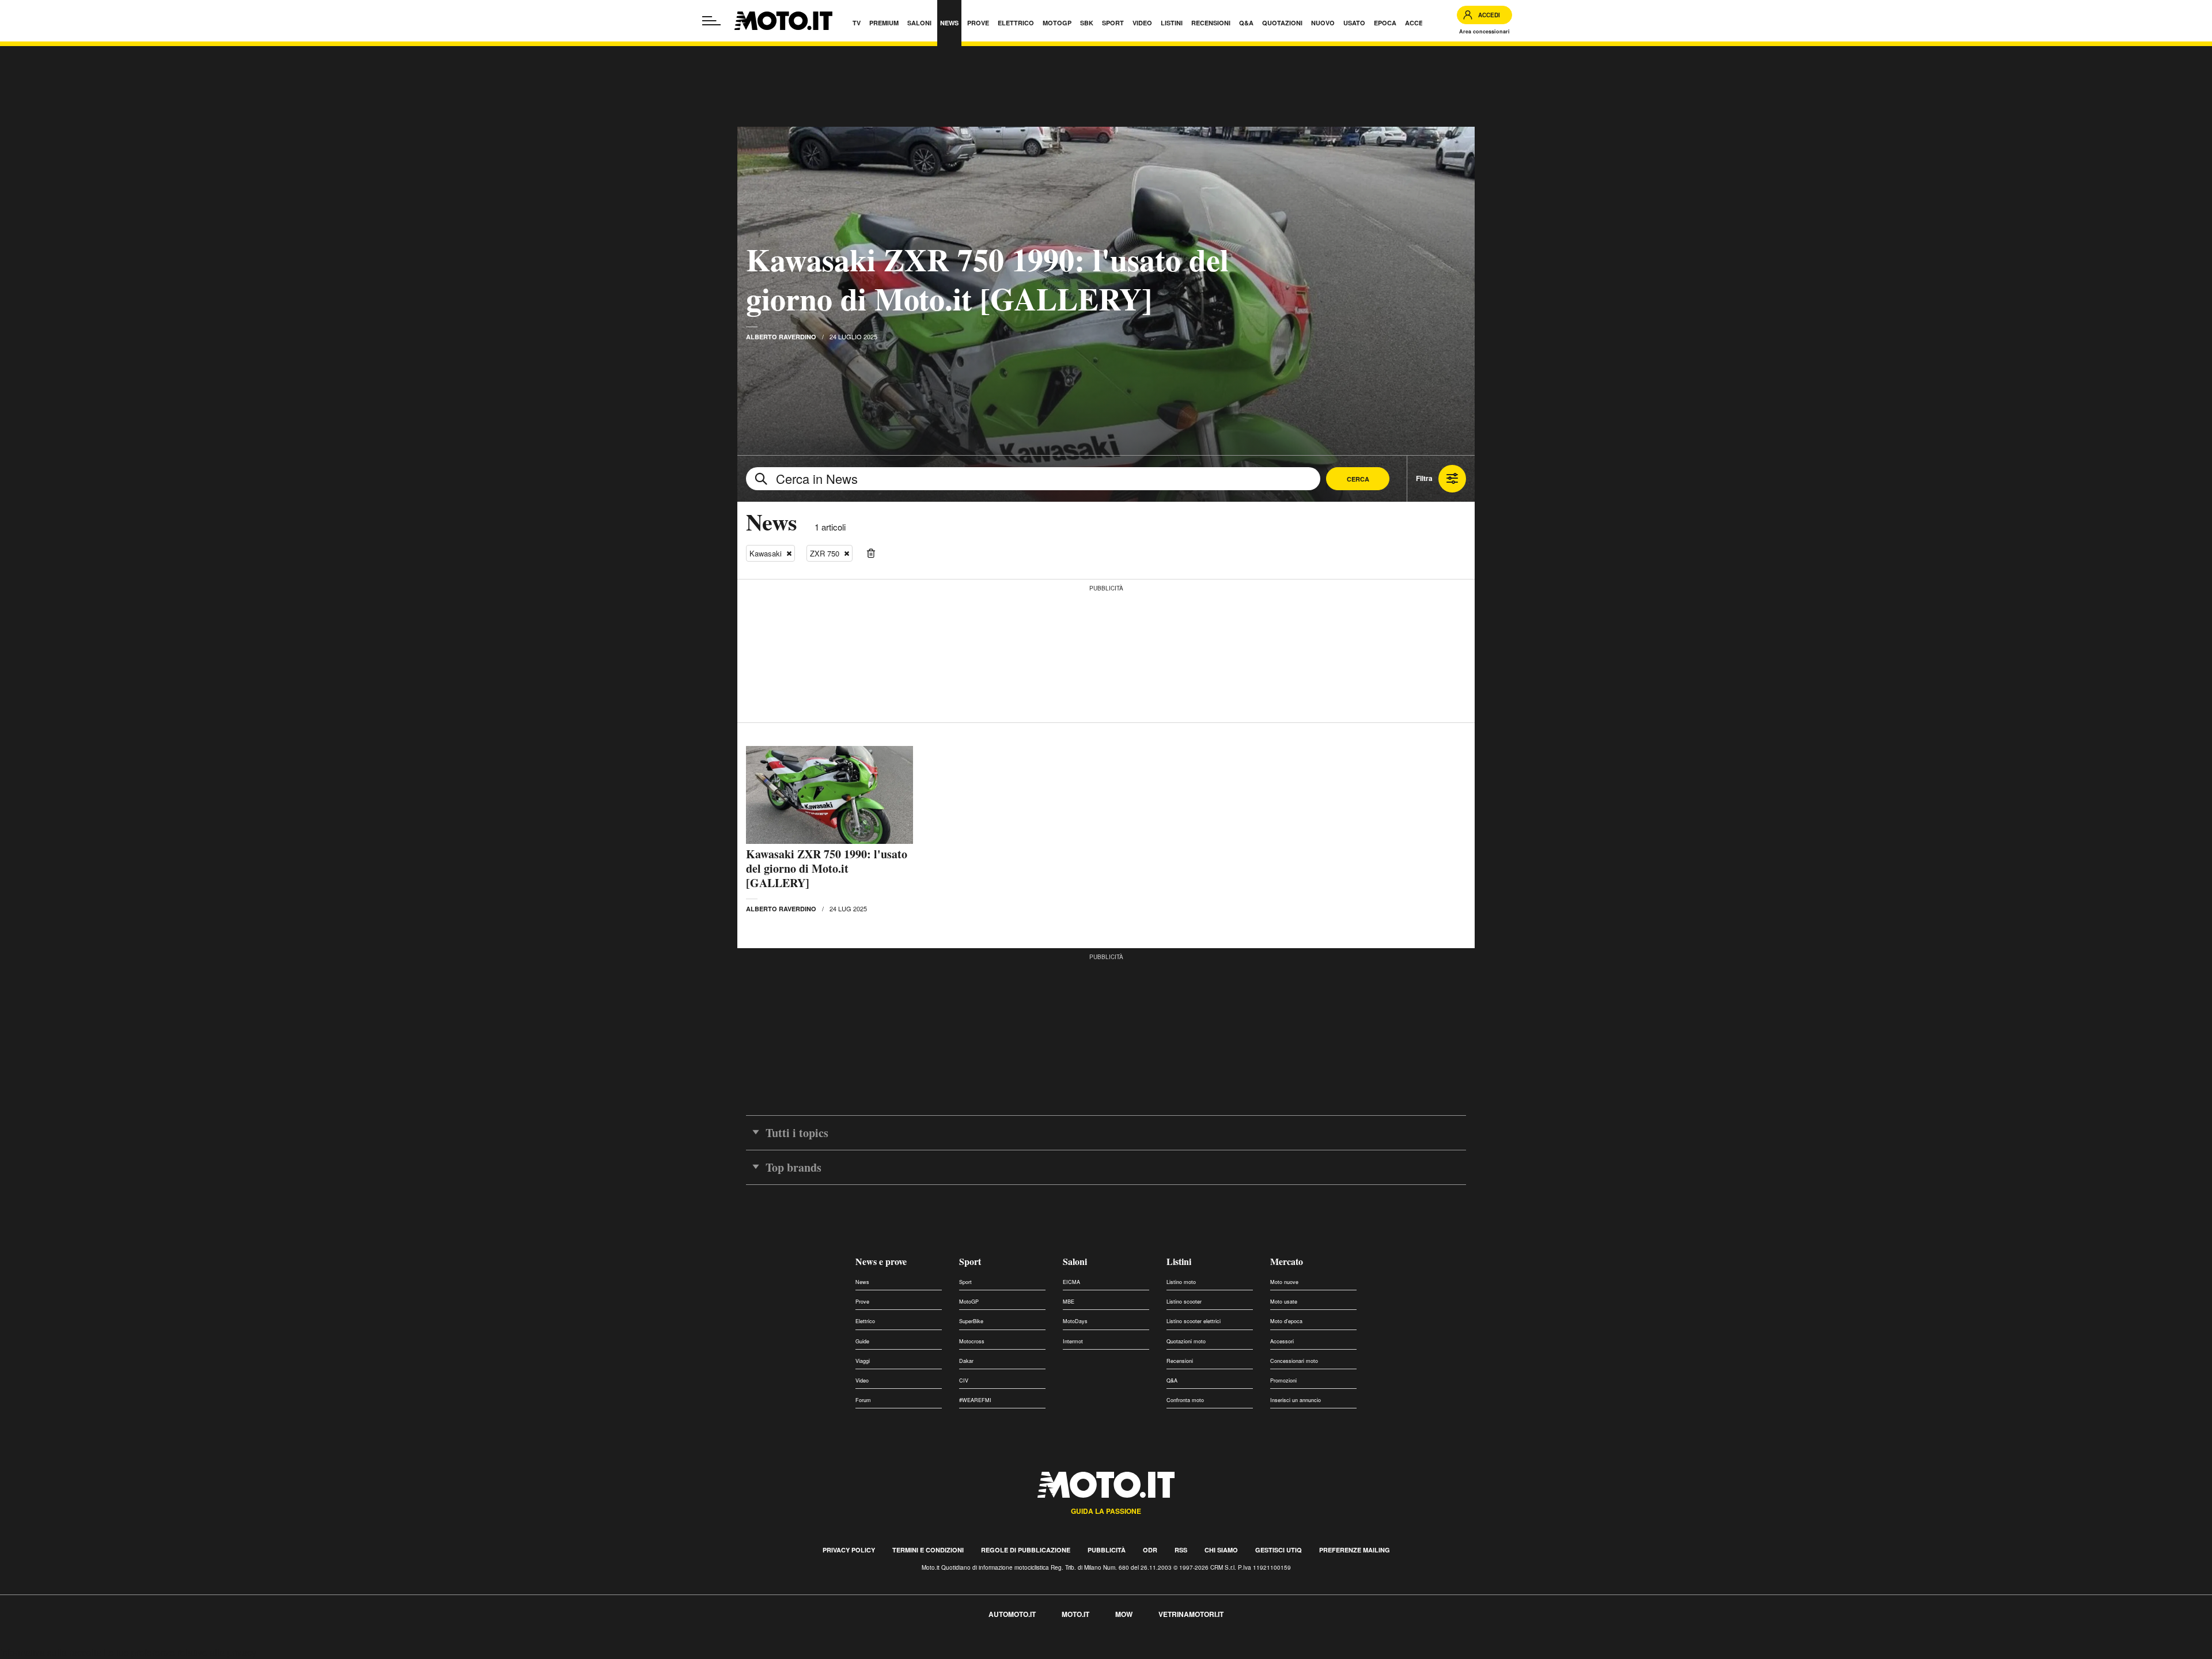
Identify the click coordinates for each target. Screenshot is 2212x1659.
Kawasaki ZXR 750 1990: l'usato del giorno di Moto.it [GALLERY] (987, 279)
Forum (863, 1400)
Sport (970, 1261)
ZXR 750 (825, 553)
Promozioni (1283, 1380)
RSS (1181, 1550)
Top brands (793, 1167)
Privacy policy (849, 1550)
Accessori (1282, 1341)
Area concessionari (1484, 31)
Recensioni (1180, 1361)
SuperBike (971, 1321)
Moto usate (1284, 1302)
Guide (862, 1341)
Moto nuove (1284, 1282)
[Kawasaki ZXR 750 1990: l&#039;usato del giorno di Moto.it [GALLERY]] (829, 795)
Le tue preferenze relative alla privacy (180, 1652)
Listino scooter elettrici (1194, 1321)
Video (862, 1380)
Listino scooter (1184, 1302)
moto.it (1075, 1614)
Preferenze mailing (1355, 1550)
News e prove (881, 1261)
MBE (1069, 1302)
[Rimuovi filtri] (871, 554)
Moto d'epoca (1286, 1321)
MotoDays (1075, 1321)
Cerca (1358, 479)
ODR (1150, 1550)
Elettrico (865, 1321)
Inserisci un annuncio (1296, 1400)
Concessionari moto (1294, 1361)
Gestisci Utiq (1279, 1550)
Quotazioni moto (1186, 1341)
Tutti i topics (797, 1133)
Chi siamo (1221, 1550)
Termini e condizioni (928, 1550)
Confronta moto (1185, 1400)
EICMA (1071, 1282)
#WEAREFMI (975, 1400)
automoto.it (1012, 1614)
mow (1124, 1614)
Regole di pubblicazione (1026, 1550)
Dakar (966, 1361)
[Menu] (711, 21)
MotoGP (969, 1302)
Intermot (1073, 1341)
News (862, 1282)
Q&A (1172, 1380)
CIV (964, 1380)
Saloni (1075, 1261)
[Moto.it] (783, 21)
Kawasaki (766, 553)
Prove (862, 1302)
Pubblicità (1107, 1550)
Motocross (972, 1341)
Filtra (1424, 478)
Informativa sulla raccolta (51, 1652)
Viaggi (863, 1361)
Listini (1179, 1261)
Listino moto (1181, 1282)
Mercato (1287, 1261)
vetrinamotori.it (1191, 1614)
